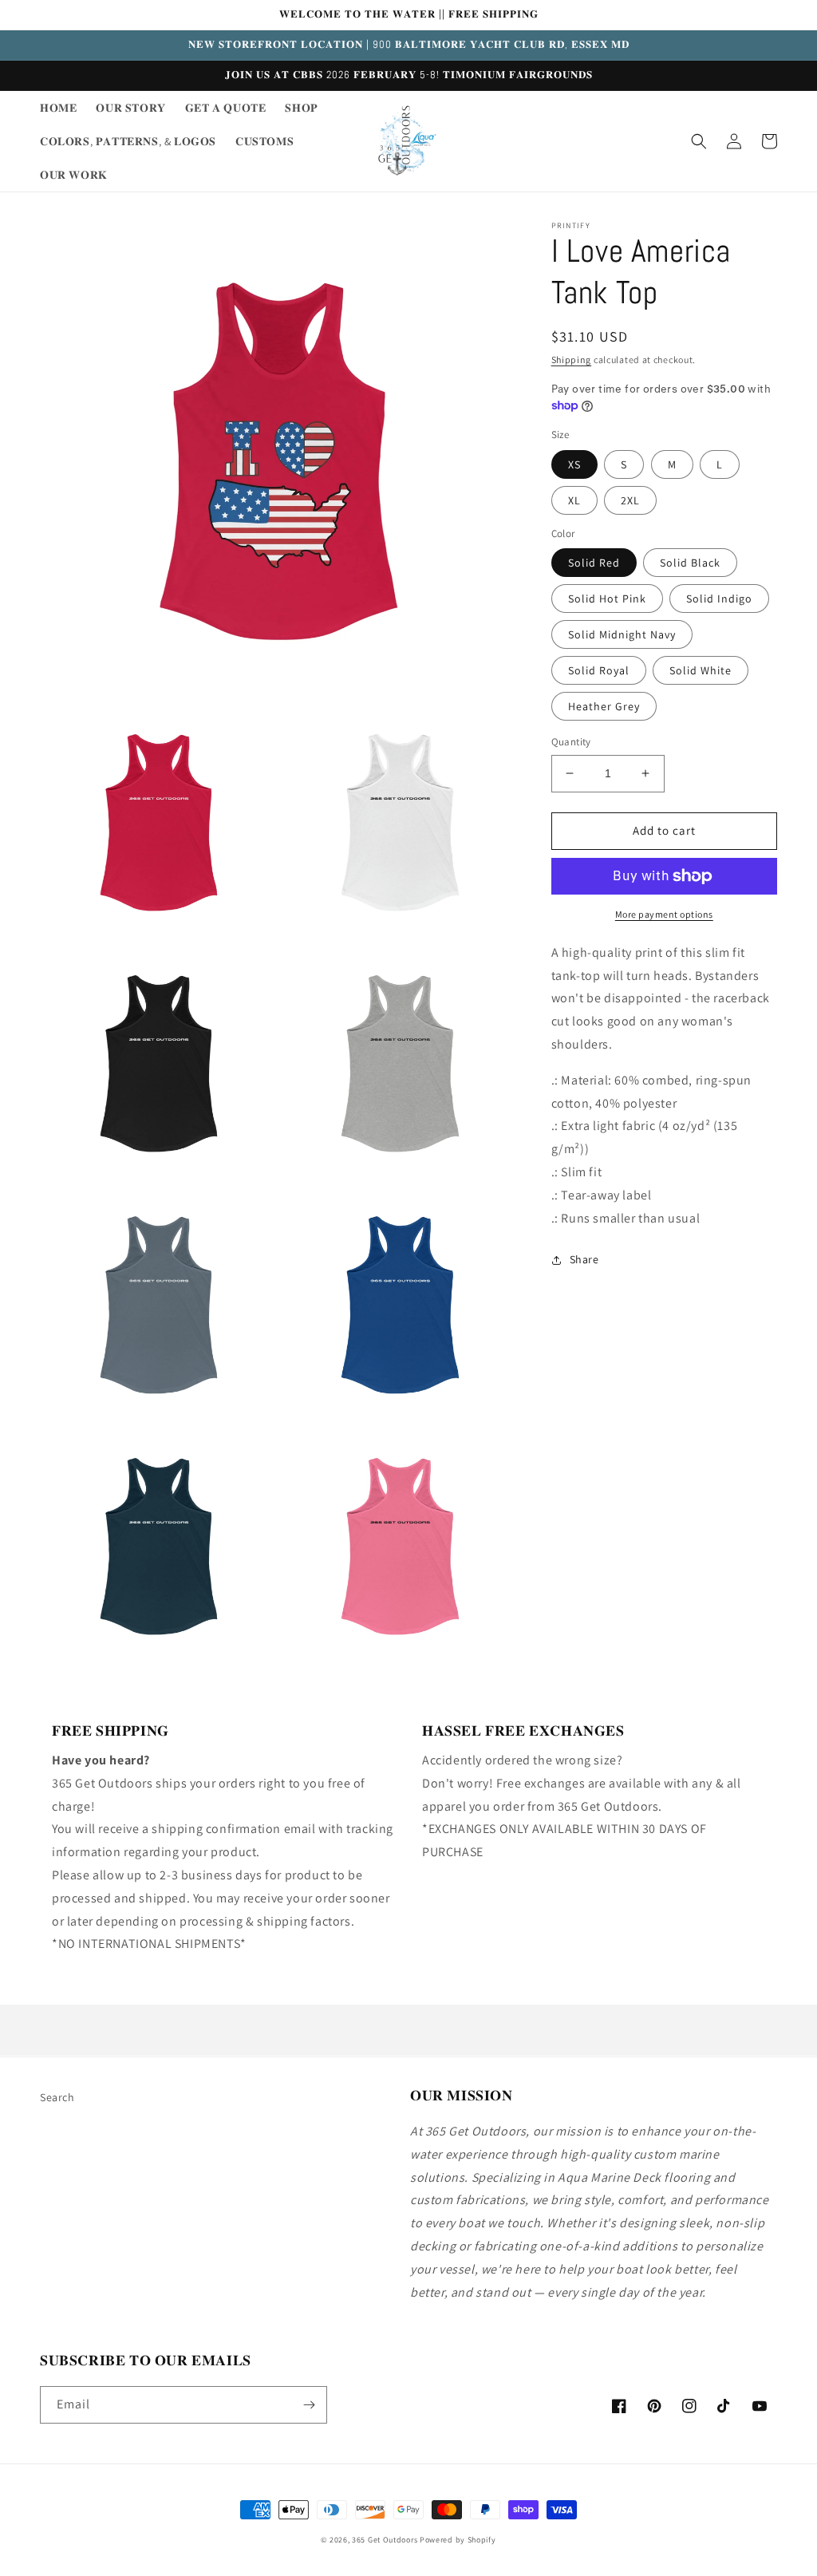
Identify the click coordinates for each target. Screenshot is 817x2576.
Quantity (571, 742)
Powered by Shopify (458, 2540)
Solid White (701, 670)
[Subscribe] (309, 2405)
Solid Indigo (719, 599)
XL (574, 500)
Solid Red (594, 563)
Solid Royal (599, 670)
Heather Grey (604, 706)
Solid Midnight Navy (622, 634)
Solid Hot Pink (607, 599)
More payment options (664, 914)
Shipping (572, 360)
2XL (630, 500)
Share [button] (584, 1259)
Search (57, 2097)
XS (574, 464)
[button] (699, 141)
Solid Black (690, 563)
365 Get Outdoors (386, 2540)
